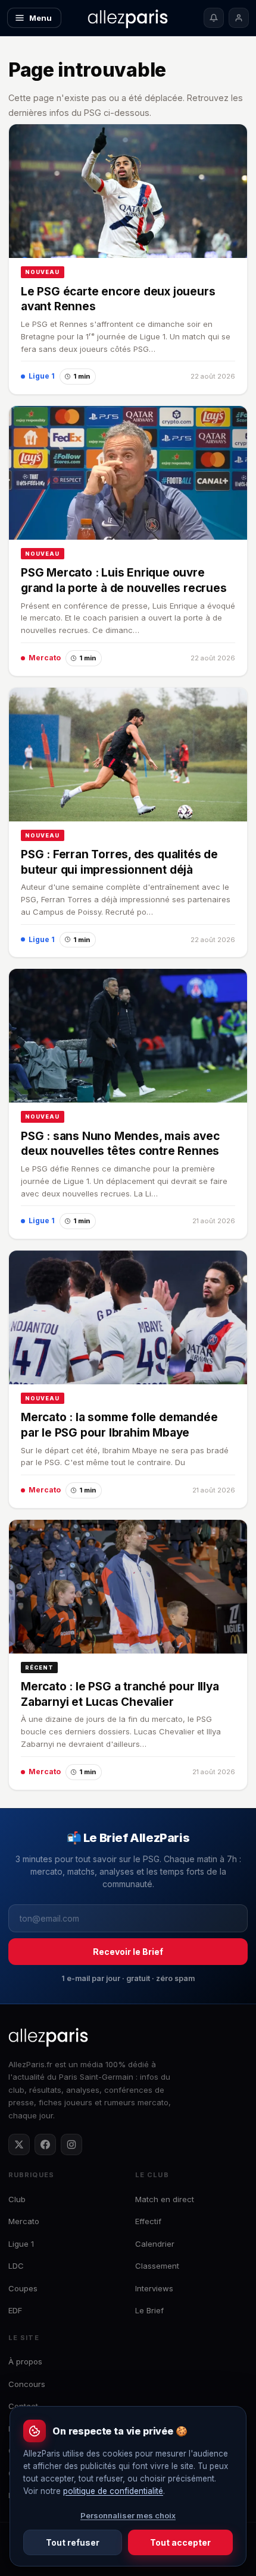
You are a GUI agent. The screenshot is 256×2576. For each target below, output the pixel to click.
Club (17, 2199)
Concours (27, 2384)
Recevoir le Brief (128, 1952)
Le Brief (149, 2310)
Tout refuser (73, 2542)
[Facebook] (45, 2144)
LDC (16, 2266)
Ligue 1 (21, 2244)
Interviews (154, 2288)
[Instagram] (71, 2144)
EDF (15, 2310)
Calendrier (155, 2244)
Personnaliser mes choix (128, 2515)
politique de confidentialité (113, 2491)
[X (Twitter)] (19, 2144)
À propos (25, 2361)
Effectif (148, 2221)
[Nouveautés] (214, 18)
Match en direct (165, 2199)
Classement (157, 2266)
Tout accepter (180, 2542)
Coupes (23, 2288)
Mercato (24, 2221)
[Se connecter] (239, 18)
